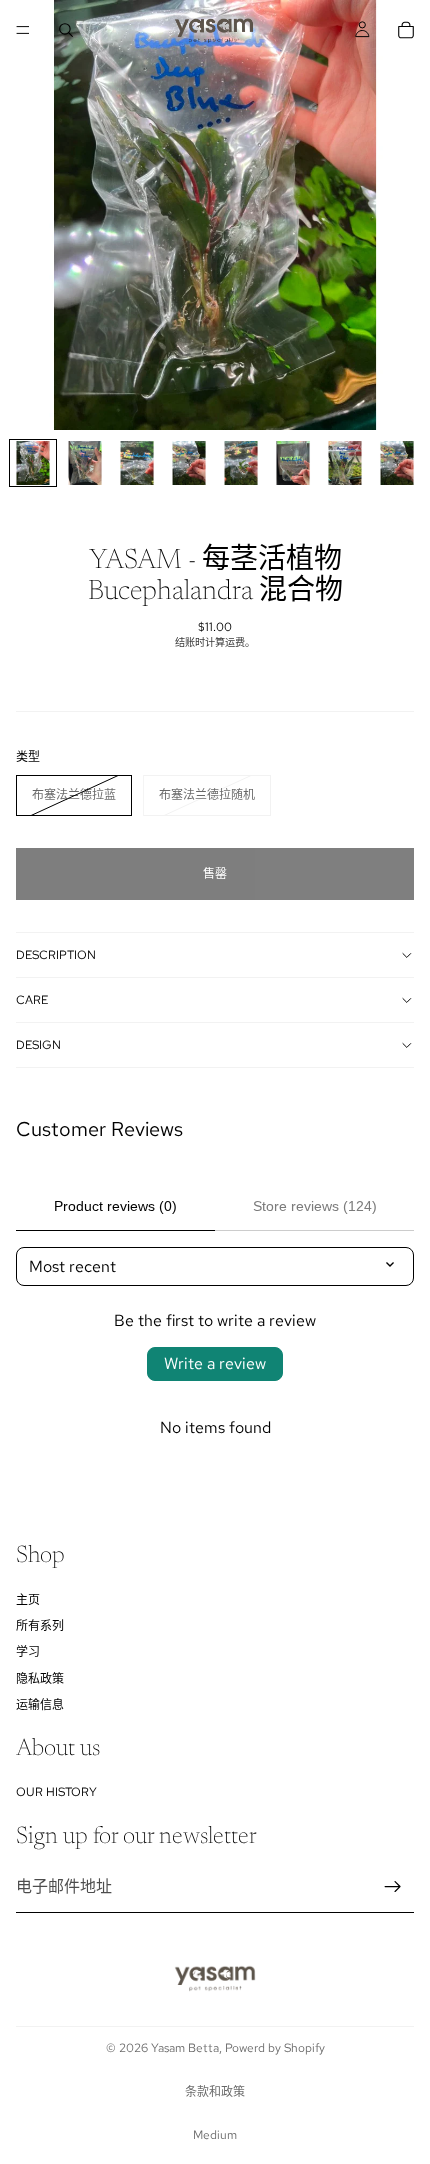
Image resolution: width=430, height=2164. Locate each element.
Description (56, 955)
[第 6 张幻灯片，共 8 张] (293, 463)
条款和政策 (215, 2092)
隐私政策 (40, 1679)
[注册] (393, 1887)
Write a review (215, 1363)
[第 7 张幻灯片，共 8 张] (345, 463)
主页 (28, 1599)
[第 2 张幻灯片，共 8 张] (85, 463)
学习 (28, 1652)
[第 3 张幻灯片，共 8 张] (137, 463)
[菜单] (23, 30)
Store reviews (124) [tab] (315, 1206)
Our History (56, 1792)
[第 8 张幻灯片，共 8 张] (397, 463)
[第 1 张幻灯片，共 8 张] (33, 463)
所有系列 (40, 1626)
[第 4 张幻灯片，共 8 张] (189, 463)
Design (38, 1045)
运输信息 (40, 1705)
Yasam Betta (185, 2048)
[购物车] (406, 30)
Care (32, 1000)
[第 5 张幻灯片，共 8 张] (241, 463)
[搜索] (66, 30)
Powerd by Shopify (275, 2048)
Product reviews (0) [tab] (115, 1206)
